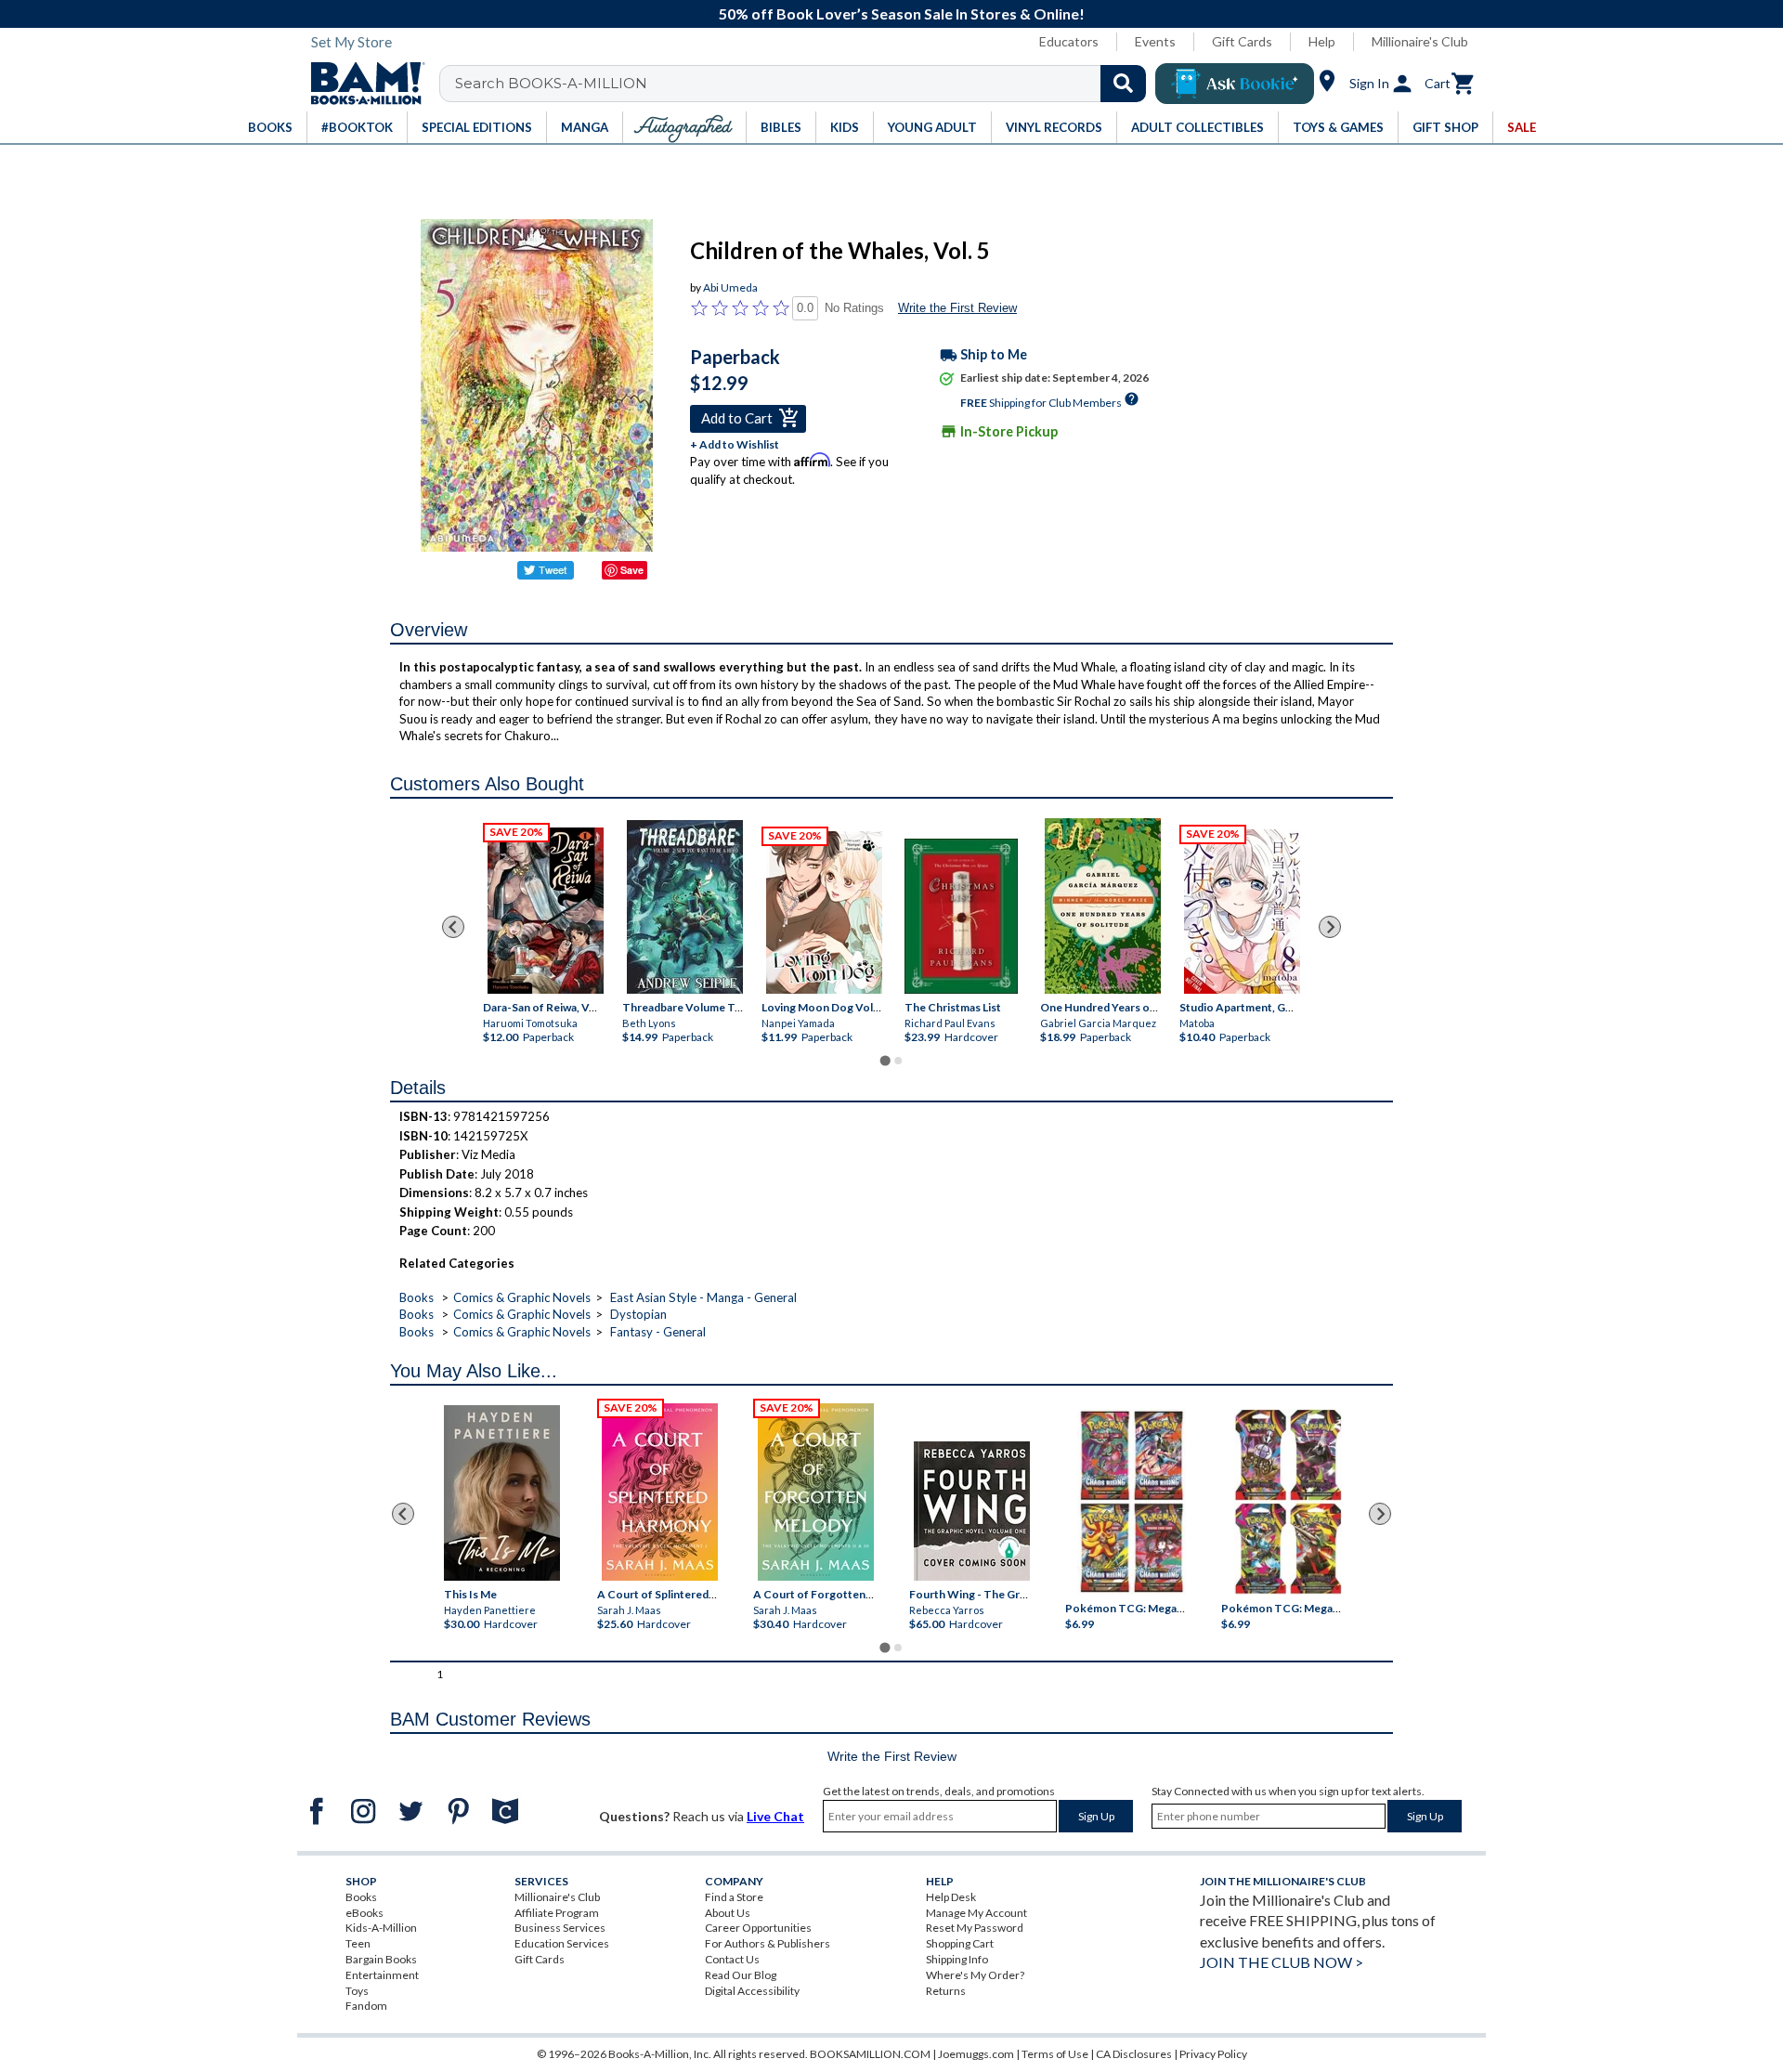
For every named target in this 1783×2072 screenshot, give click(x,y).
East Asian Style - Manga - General (703, 1297)
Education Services (562, 1943)
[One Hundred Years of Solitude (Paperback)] (1103, 906)
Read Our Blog (741, 1975)
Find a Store (734, 1897)
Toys (357, 1991)
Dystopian (638, 1314)
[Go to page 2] (898, 1061)
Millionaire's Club (1420, 41)
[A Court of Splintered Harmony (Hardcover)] (660, 1492)
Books (416, 1297)
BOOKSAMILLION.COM (870, 2054)
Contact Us (732, 1959)
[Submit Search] (1123, 84)
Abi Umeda (730, 287)
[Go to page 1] (885, 1061)
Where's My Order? (975, 1975)
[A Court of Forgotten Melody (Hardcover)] (816, 1492)
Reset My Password (975, 1928)
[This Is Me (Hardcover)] (501, 1493)
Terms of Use (1055, 2054)
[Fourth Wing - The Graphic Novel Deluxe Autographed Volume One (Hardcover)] (972, 1511)
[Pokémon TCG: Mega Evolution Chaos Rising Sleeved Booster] (1131, 1502)
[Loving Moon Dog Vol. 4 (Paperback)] (824, 912)
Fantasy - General (658, 1332)
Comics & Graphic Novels (522, 1297)
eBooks (364, 1913)
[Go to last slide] (453, 927)
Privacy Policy (1213, 2054)
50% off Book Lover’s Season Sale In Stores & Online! (902, 13)
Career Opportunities (758, 1928)
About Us (728, 1913)
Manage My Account (976, 1913)
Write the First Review (957, 308)
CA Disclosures (1134, 2054)
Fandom (366, 2006)
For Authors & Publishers (768, 1943)
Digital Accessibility (752, 1991)
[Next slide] (1330, 927)
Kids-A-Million (381, 1928)
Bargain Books (381, 1959)
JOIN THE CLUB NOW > (1282, 1962)
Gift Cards (1242, 41)
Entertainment (382, 1975)
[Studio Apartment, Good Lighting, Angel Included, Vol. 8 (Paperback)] (1242, 912)
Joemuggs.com (976, 2054)
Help (1322, 41)
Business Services (560, 1928)
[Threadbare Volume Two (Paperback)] (685, 907)
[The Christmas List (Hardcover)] (961, 916)
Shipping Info (957, 1959)
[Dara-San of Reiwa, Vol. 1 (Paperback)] (546, 911)
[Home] (361, 84)
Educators (1069, 41)
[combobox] (805, 84)
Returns (946, 1991)
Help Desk (951, 1897)
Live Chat (775, 1816)
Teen (358, 1943)
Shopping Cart (960, 1943)
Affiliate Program (557, 1913)
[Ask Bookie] (1235, 84)
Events (1155, 41)
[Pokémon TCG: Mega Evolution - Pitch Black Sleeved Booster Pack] (1288, 1502)
